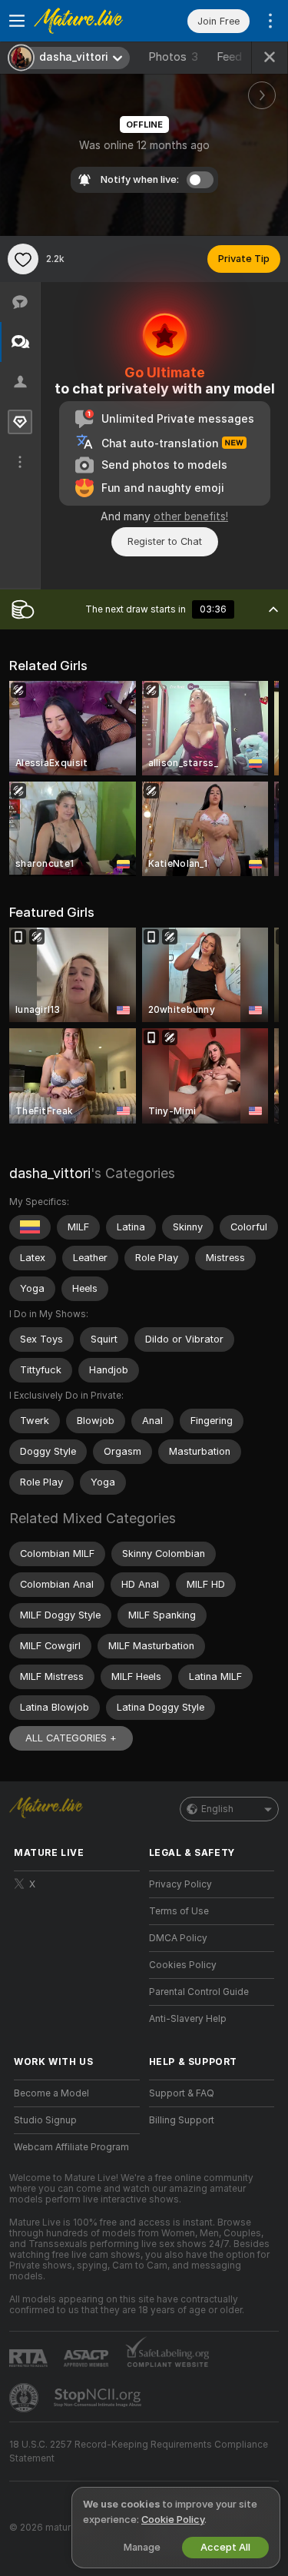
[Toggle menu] (17, 21)
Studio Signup (45, 2120)
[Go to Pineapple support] (25, 2398)
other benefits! (191, 516)
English (217, 1809)
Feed (229, 57)
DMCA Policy (178, 1938)
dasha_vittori (50, 1173)
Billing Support (182, 2120)
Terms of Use (179, 1911)
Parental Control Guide (199, 1992)
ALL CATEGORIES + (71, 1738)
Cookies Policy (183, 1965)
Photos (173, 57)
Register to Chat (165, 541)
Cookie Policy (173, 2520)
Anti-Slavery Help (188, 2019)
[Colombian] (30, 1227)
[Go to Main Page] (89, 21)
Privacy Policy (180, 1884)
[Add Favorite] (23, 259)
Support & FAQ (182, 2093)
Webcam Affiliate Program (71, 2147)
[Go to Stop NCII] (99, 2398)
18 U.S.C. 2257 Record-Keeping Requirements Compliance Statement (139, 2452)
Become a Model (51, 2093)
